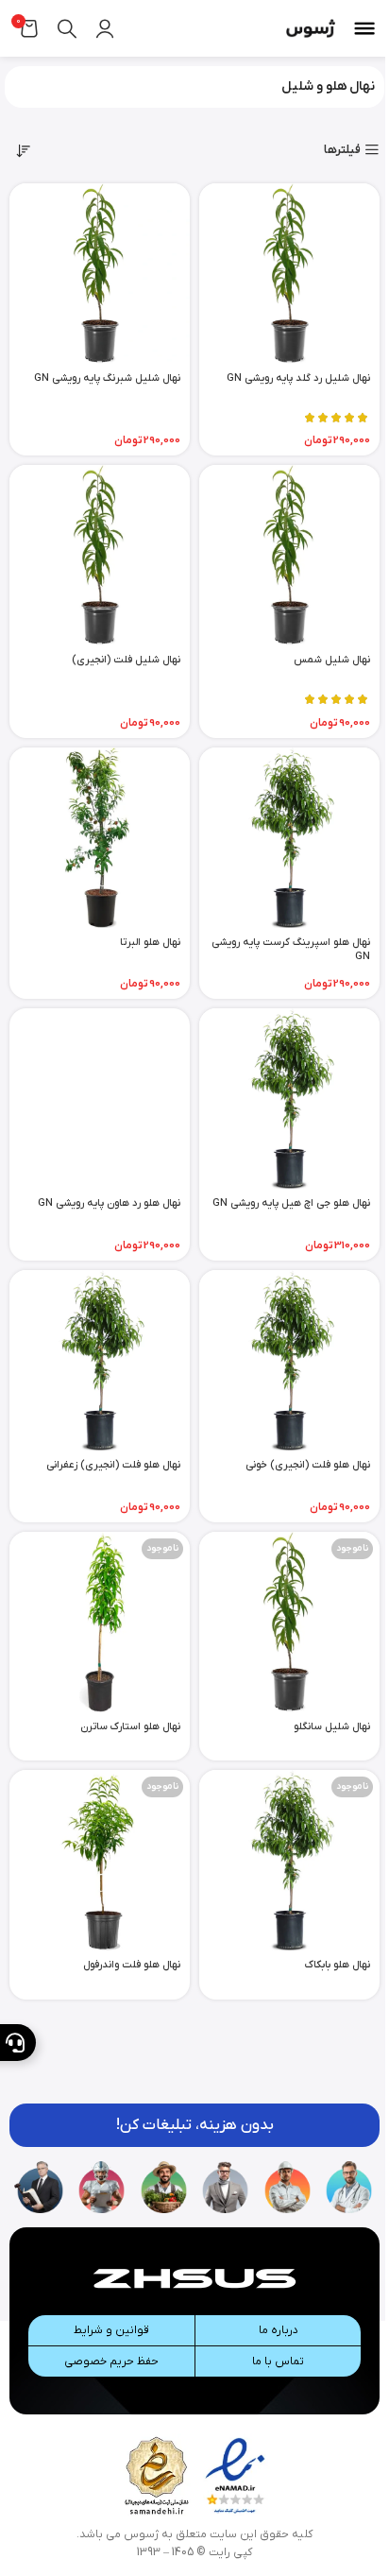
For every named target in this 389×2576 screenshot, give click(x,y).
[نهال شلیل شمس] (289, 555)
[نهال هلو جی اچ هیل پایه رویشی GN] (289, 1099)
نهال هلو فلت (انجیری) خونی (308, 1465)
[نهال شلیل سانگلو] (289, 1622)
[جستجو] (67, 28)
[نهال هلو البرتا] (100, 838)
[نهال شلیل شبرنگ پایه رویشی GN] (100, 274)
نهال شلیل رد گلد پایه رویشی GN (298, 378)
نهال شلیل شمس (332, 660)
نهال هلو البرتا (150, 942)
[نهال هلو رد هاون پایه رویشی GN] (100, 1099)
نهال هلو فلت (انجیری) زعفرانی (113, 1465)
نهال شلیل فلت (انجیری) (126, 660)
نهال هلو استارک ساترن (130, 1726)
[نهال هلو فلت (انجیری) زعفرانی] (100, 1360)
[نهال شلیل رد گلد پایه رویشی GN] (289, 274)
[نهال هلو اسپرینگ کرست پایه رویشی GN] (289, 838)
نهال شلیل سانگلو (332, 1726)
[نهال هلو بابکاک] (289, 1860)
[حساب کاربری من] (105, 28)
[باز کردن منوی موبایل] (364, 28)
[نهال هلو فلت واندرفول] (100, 1860)
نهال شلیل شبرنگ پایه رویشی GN (107, 378)
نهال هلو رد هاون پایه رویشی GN (109, 1203)
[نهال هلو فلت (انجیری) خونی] (289, 1360)
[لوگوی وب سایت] (311, 28)
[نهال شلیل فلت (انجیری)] (100, 555)
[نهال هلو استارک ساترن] (100, 1622)
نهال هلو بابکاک (338, 1965)
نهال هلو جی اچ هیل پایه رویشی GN (291, 1203)
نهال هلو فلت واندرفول (132, 1965)
